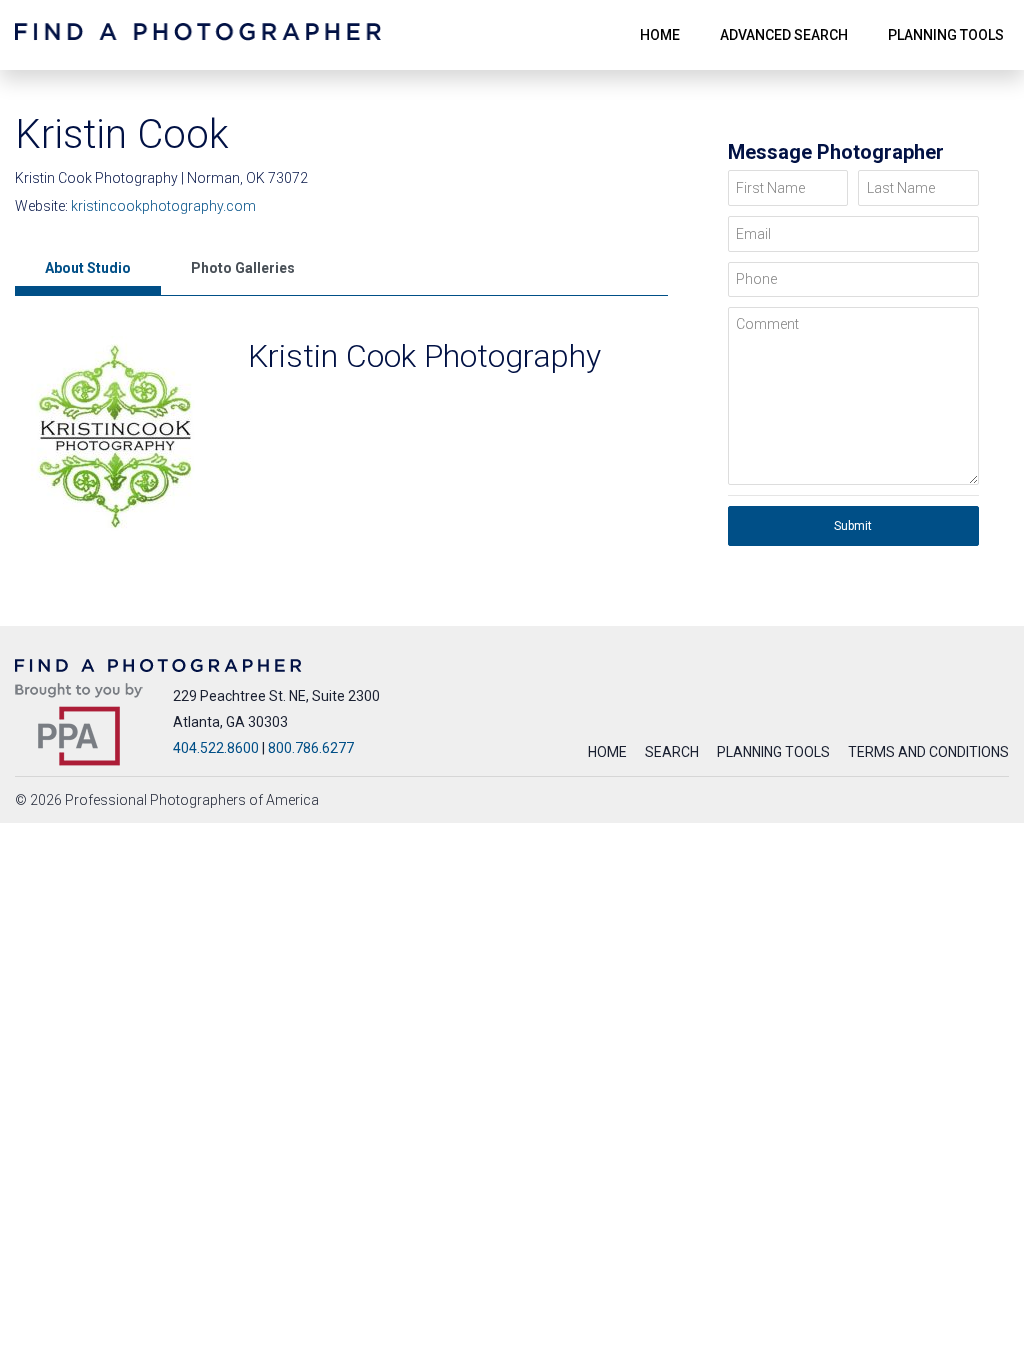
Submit (853, 526)
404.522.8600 (216, 748)
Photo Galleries (243, 268)
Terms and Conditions (928, 752)
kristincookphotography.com (163, 206)
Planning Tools (773, 752)
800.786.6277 (311, 748)
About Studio (88, 268)
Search (672, 752)
